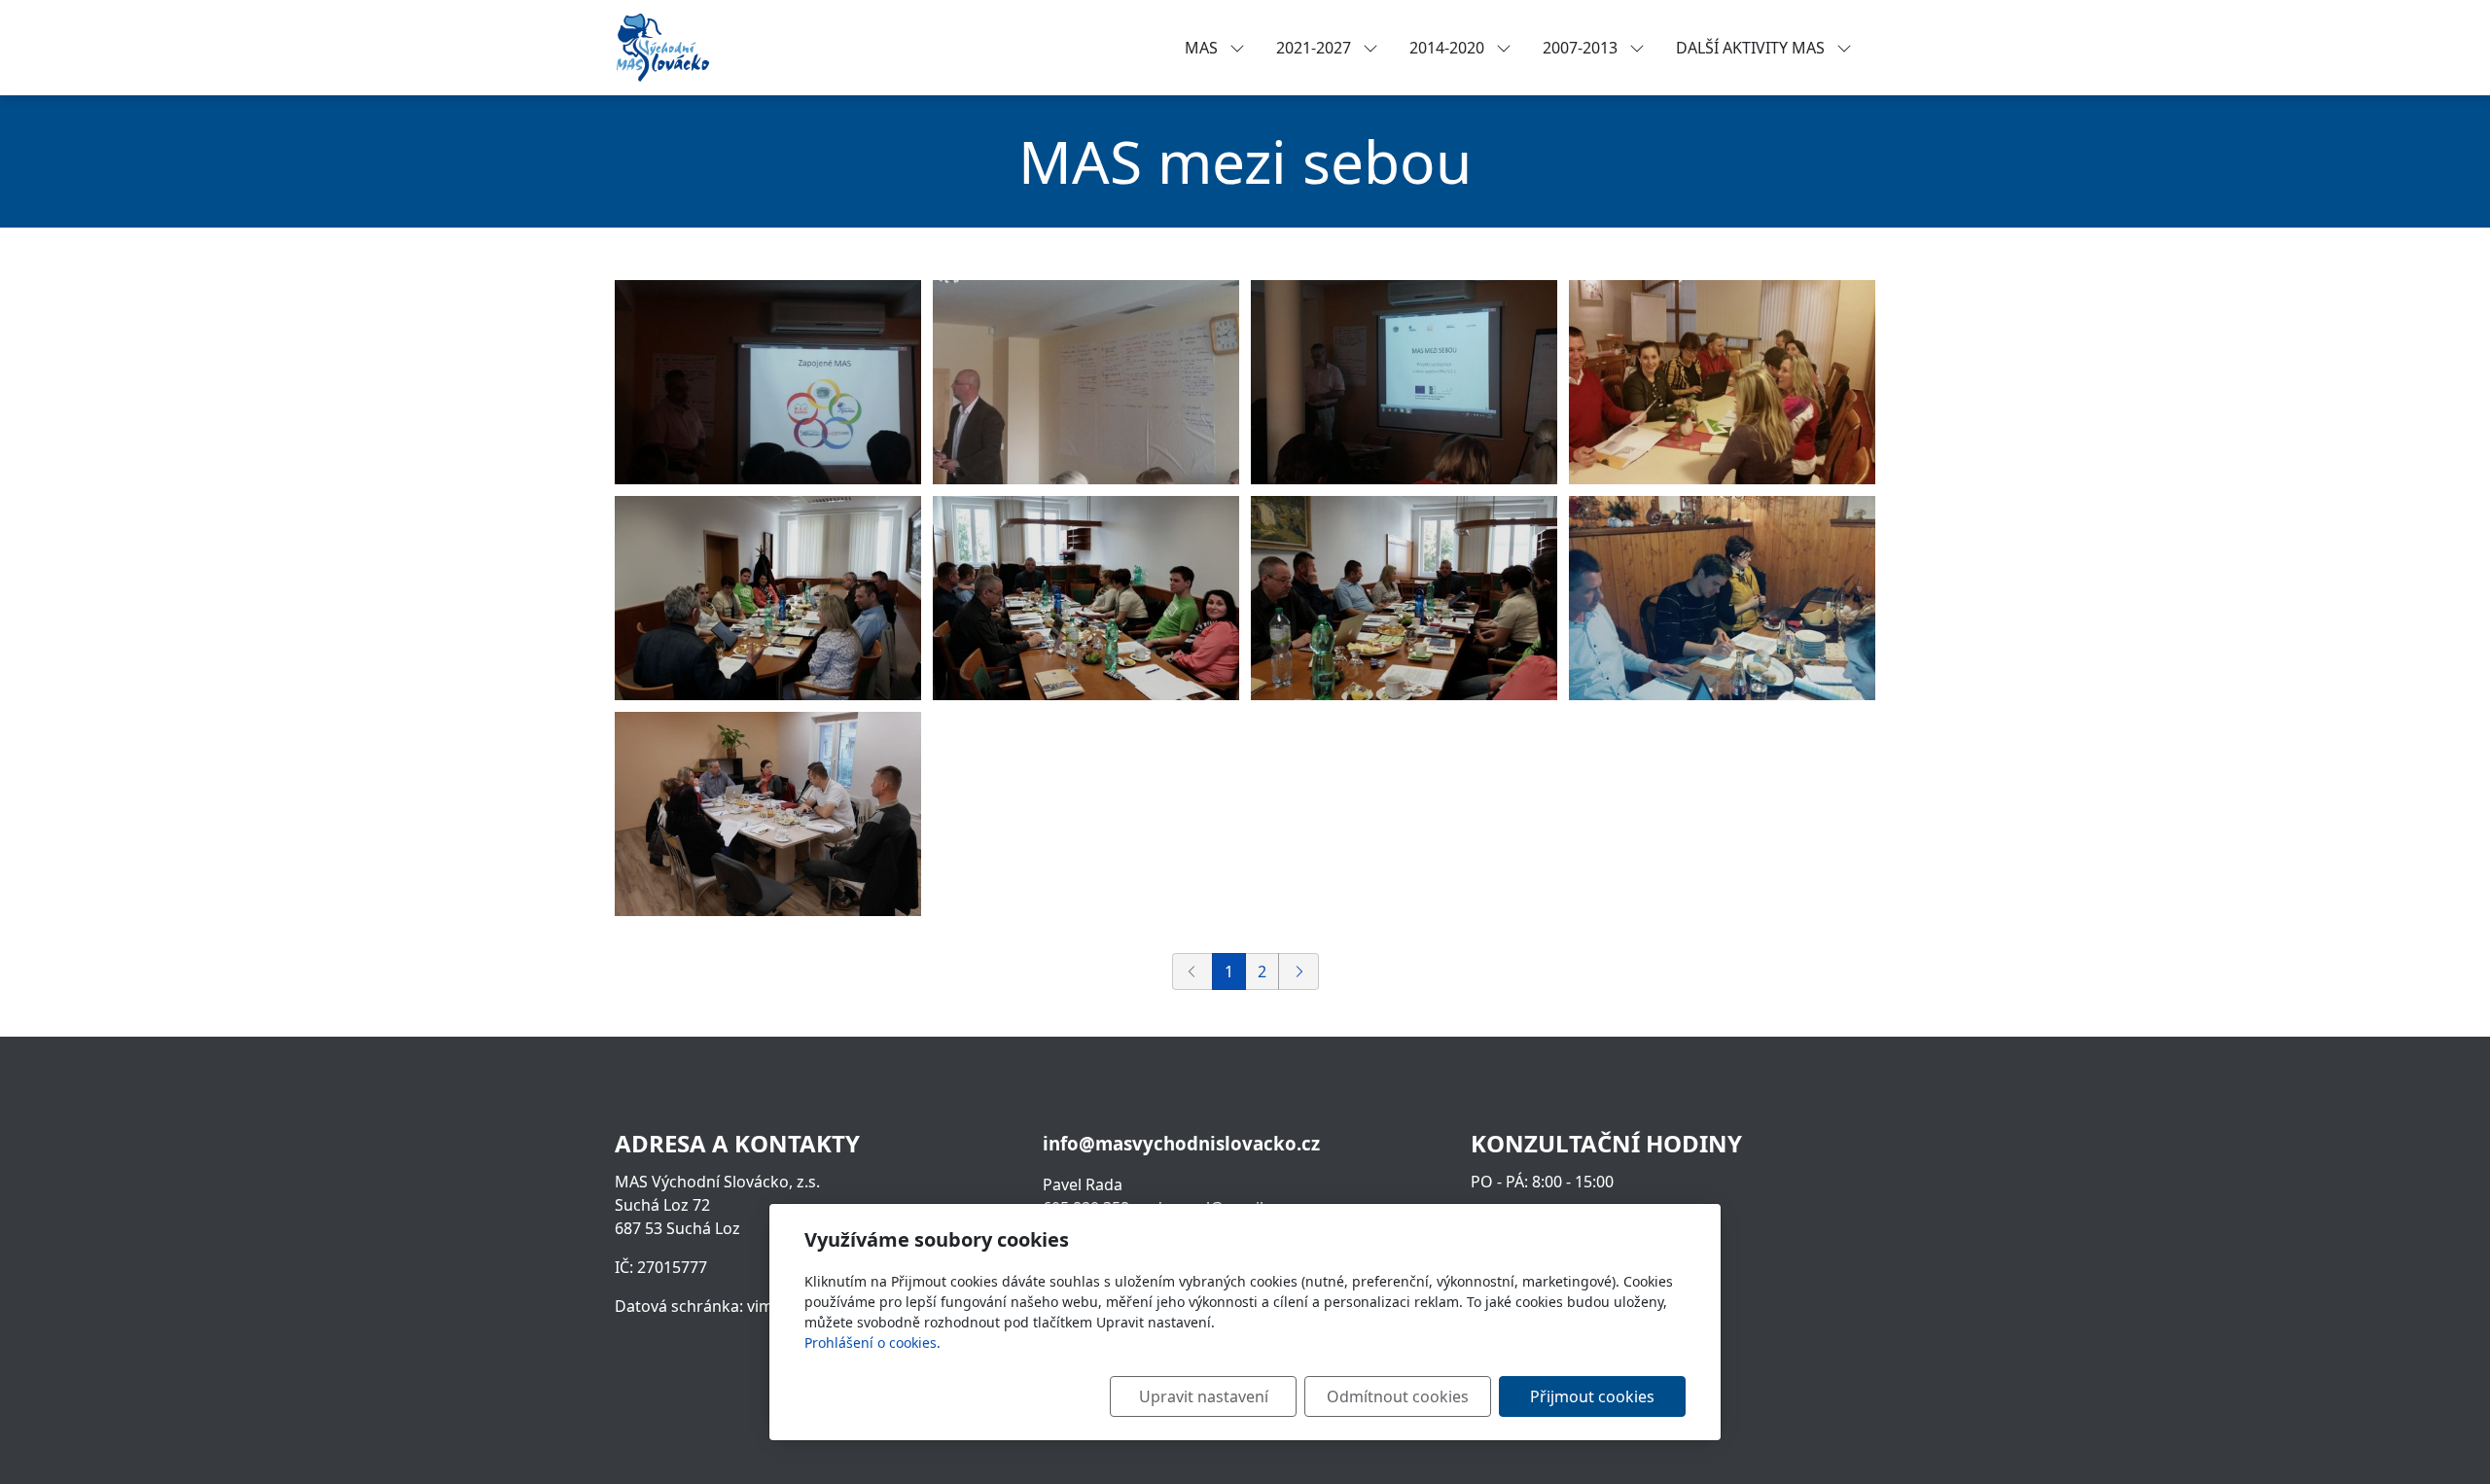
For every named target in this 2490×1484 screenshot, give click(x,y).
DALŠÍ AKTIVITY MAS (1752, 48)
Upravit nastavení (1204, 1396)
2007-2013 (1582, 48)
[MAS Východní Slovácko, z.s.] (662, 46)
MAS (1203, 48)
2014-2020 (1449, 48)
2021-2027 (1316, 48)
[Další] (1298, 972)
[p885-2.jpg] (1722, 382)
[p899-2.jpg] (1086, 382)
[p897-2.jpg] (768, 814)
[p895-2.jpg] (1722, 598)
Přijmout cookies (1592, 1396)
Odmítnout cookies (1398, 1396)
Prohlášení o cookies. (872, 1343)
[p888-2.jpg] (1086, 598)
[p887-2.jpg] (1404, 598)
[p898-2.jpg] (1404, 382)
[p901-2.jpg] (768, 598)
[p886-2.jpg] (768, 382)
